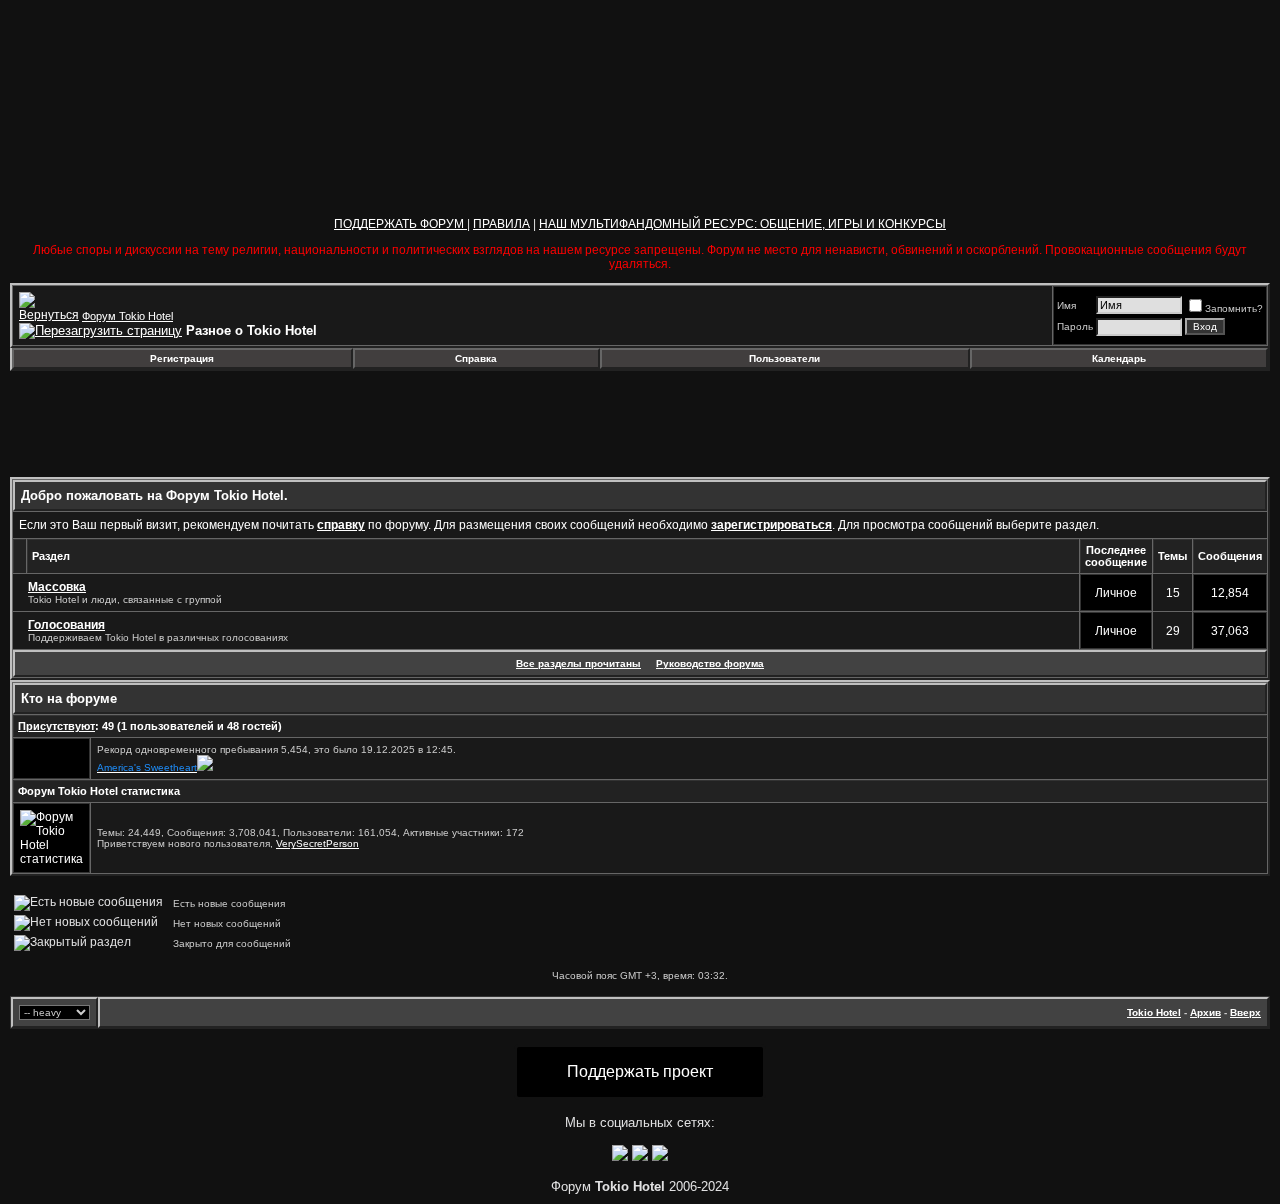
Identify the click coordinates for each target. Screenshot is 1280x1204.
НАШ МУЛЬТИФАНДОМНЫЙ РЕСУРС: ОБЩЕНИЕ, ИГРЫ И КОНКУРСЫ (742, 224)
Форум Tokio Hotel (127, 316)
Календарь (1119, 358)
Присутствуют (56, 726)
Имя (1066, 305)
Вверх (1245, 1012)
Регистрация (182, 358)
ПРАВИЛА (501, 224)
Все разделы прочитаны (578, 663)
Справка (476, 358)
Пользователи (784, 358)
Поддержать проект (640, 1071)
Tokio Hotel (1154, 1012)
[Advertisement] (173, 424)
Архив (1205, 1012)
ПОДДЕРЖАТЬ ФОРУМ (400, 224)
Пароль (1075, 326)
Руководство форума (710, 663)
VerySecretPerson (317, 843)
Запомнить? (1234, 308)
